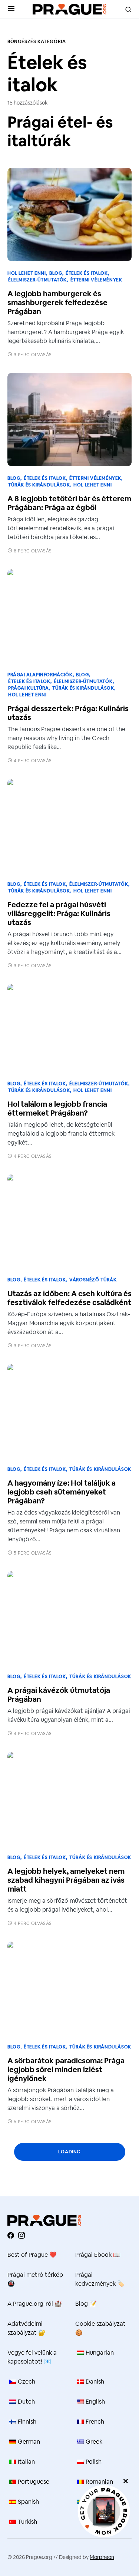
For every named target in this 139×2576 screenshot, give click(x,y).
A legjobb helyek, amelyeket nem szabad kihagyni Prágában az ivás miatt (66, 1880)
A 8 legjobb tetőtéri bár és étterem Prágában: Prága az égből (69, 503)
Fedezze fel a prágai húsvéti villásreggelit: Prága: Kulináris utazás (59, 914)
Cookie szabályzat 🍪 (100, 2328)
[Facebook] (11, 2235)
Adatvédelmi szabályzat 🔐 (27, 2328)
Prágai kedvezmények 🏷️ (100, 2279)
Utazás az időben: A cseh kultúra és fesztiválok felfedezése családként (69, 1298)
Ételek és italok (87, 273)
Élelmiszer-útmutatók (37, 280)
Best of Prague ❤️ (32, 2255)
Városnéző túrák (93, 1280)
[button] (11, 9)
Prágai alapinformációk (40, 675)
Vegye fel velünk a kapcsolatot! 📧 (32, 2357)
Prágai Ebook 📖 (98, 2255)
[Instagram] (21, 2235)
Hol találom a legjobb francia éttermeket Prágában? (57, 1109)
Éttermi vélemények (96, 280)
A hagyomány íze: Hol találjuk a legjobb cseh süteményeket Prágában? (62, 1492)
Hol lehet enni (27, 273)
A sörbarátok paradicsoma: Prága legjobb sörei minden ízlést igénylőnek (66, 2070)
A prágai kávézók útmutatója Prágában (59, 1695)
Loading (69, 2152)
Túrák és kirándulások (39, 485)
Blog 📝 (86, 2304)
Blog (56, 273)
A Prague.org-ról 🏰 (35, 2304)
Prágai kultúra (28, 688)
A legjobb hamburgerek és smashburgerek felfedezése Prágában (57, 303)
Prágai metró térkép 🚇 (35, 2279)
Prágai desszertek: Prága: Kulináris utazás (68, 713)
